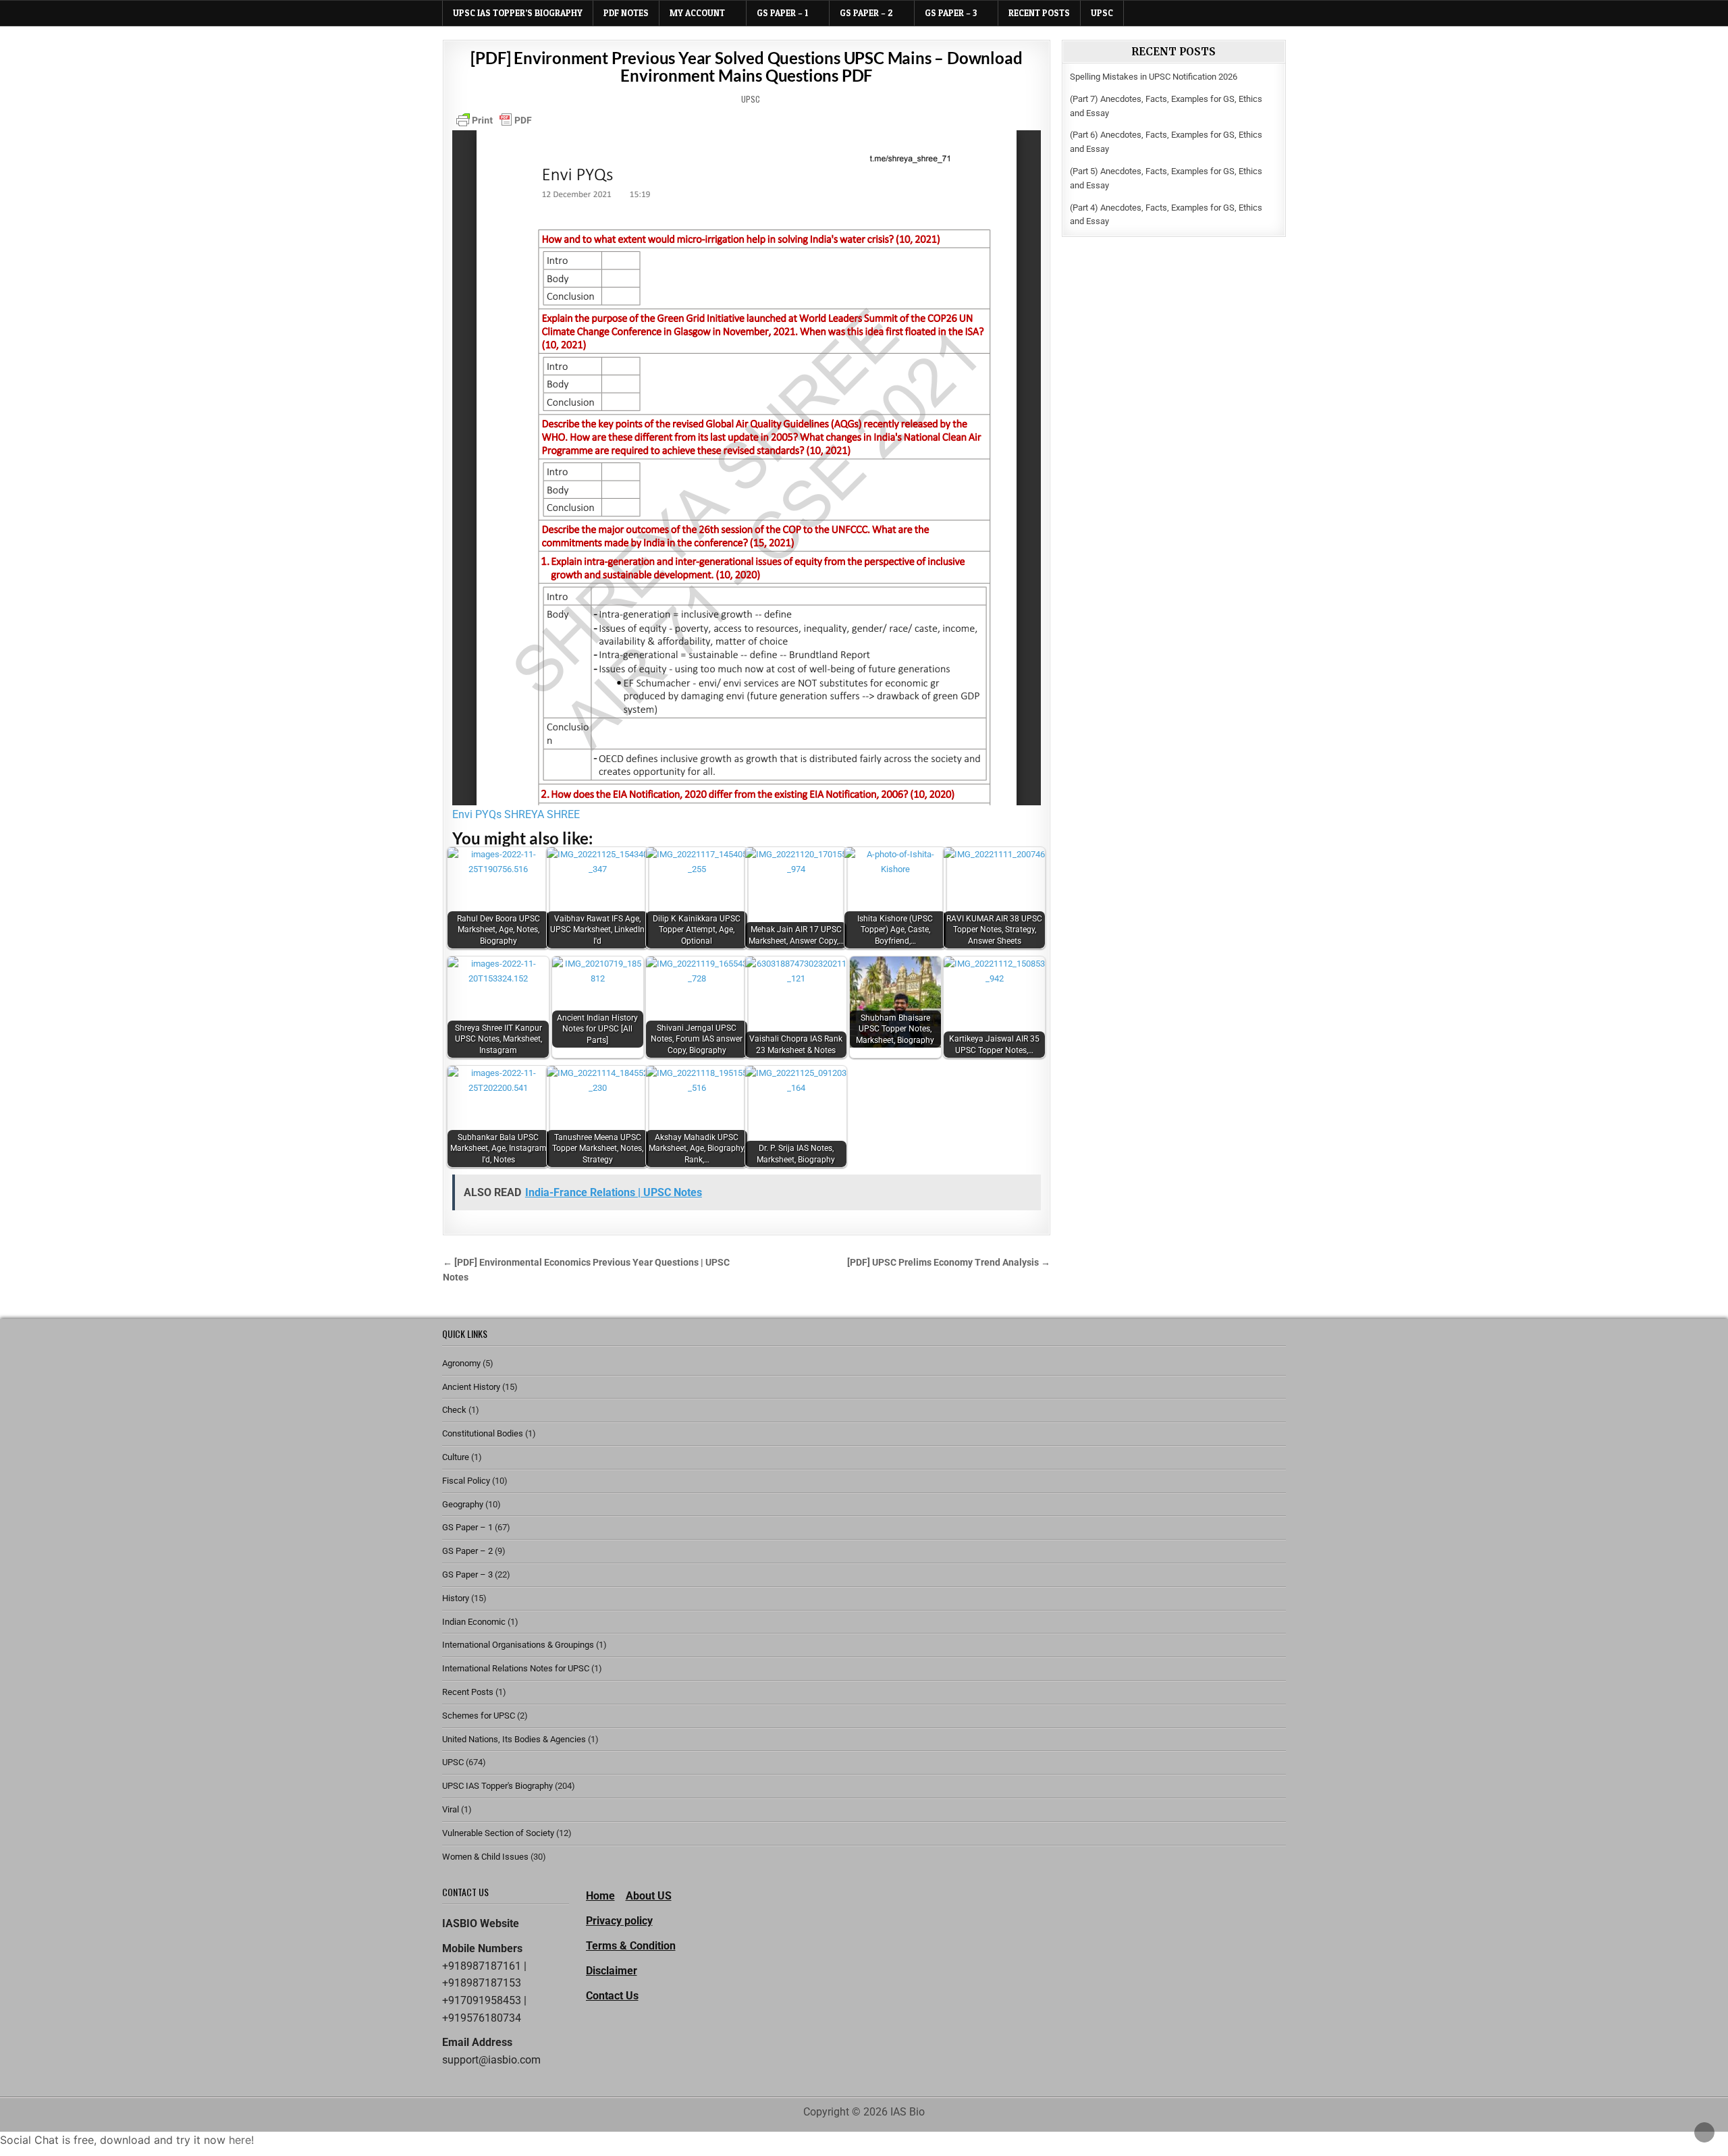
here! (241, 2140)
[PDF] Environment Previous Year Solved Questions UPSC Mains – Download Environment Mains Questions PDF (746, 66)
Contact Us (612, 1996)
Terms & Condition (631, 1946)
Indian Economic (474, 1622)
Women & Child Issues (485, 1857)
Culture (456, 1457)
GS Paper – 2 (866, 13)
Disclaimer (612, 1971)
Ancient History (471, 1387)
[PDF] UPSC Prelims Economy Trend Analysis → (949, 1262)
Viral (451, 1809)
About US (649, 1896)
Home (600, 1896)
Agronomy (461, 1363)
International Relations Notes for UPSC (516, 1668)
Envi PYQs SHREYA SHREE (516, 814)
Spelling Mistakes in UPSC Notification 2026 (1154, 77)
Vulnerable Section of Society (498, 1833)
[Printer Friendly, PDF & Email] (494, 120)
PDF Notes (626, 13)
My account (697, 13)
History (456, 1598)
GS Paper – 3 (951, 13)
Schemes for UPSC (479, 1716)
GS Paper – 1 (782, 13)
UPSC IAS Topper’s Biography (518, 13)
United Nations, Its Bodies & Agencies (514, 1739)
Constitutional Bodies (483, 1433)
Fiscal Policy (466, 1481)
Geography (463, 1504)
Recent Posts (1039, 13)
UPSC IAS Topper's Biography (497, 1786)
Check (454, 1410)
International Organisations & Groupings (518, 1645)
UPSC (1102, 13)
